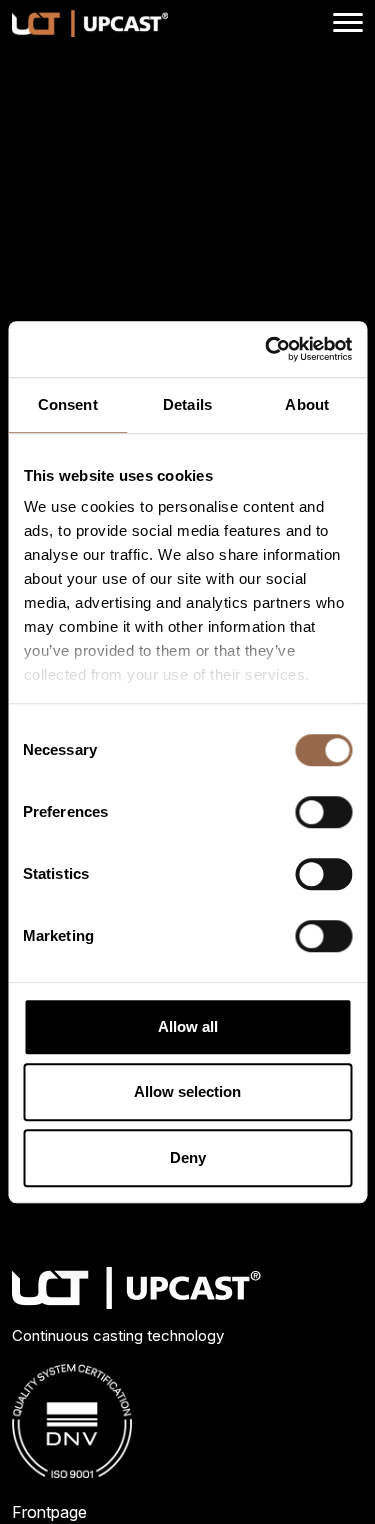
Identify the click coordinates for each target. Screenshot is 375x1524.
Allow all (188, 1026)
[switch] (323, 812)
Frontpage (49, 1512)
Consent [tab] (68, 404)
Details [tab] (187, 404)
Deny (188, 1157)
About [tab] (307, 404)
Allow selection (187, 1091)
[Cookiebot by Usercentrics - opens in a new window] (267, 349)
